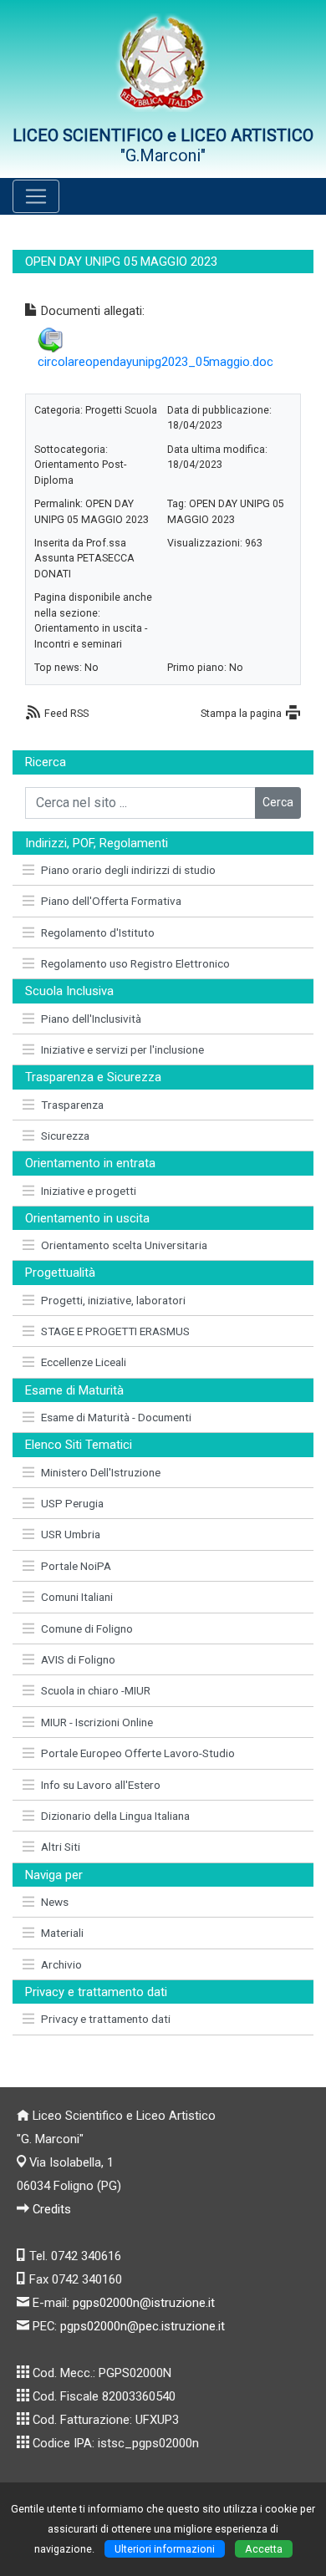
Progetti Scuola (121, 410)
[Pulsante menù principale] (36, 196)
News (55, 1902)
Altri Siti (61, 1847)
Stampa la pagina (241, 713)
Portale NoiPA (76, 1566)
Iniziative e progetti (89, 1191)
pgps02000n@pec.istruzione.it (143, 2326)
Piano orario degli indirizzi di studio (128, 870)
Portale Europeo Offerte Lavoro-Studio (138, 1753)
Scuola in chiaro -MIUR (96, 1690)
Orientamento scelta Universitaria (124, 1245)
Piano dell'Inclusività (91, 1019)
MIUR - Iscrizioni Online (97, 1722)
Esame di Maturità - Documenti (116, 1417)
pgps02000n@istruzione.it (144, 2303)
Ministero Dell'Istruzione (101, 1472)
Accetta (264, 2549)
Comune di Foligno (87, 1628)
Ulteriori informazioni (165, 2549)
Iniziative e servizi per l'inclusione (122, 1049)
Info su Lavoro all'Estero (101, 1785)
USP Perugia (72, 1503)
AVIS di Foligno (78, 1659)
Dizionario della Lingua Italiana (115, 1816)
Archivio (61, 1964)
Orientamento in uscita (88, 628)
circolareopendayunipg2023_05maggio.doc (155, 362)
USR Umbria (71, 1534)
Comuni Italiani (77, 1597)
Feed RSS (66, 713)
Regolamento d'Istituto (98, 932)
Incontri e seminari (78, 644)
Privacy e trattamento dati (106, 2019)
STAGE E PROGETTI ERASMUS (115, 1331)
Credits (52, 2209)
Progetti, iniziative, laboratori (113, 1300)
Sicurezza (65, 1136)
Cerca (278, 802)
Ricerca (46, 762)
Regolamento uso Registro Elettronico (135, 963)
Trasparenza (72, 1105)
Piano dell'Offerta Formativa (111, 901)
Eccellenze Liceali (84, 1362)
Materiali (62, 1933)
